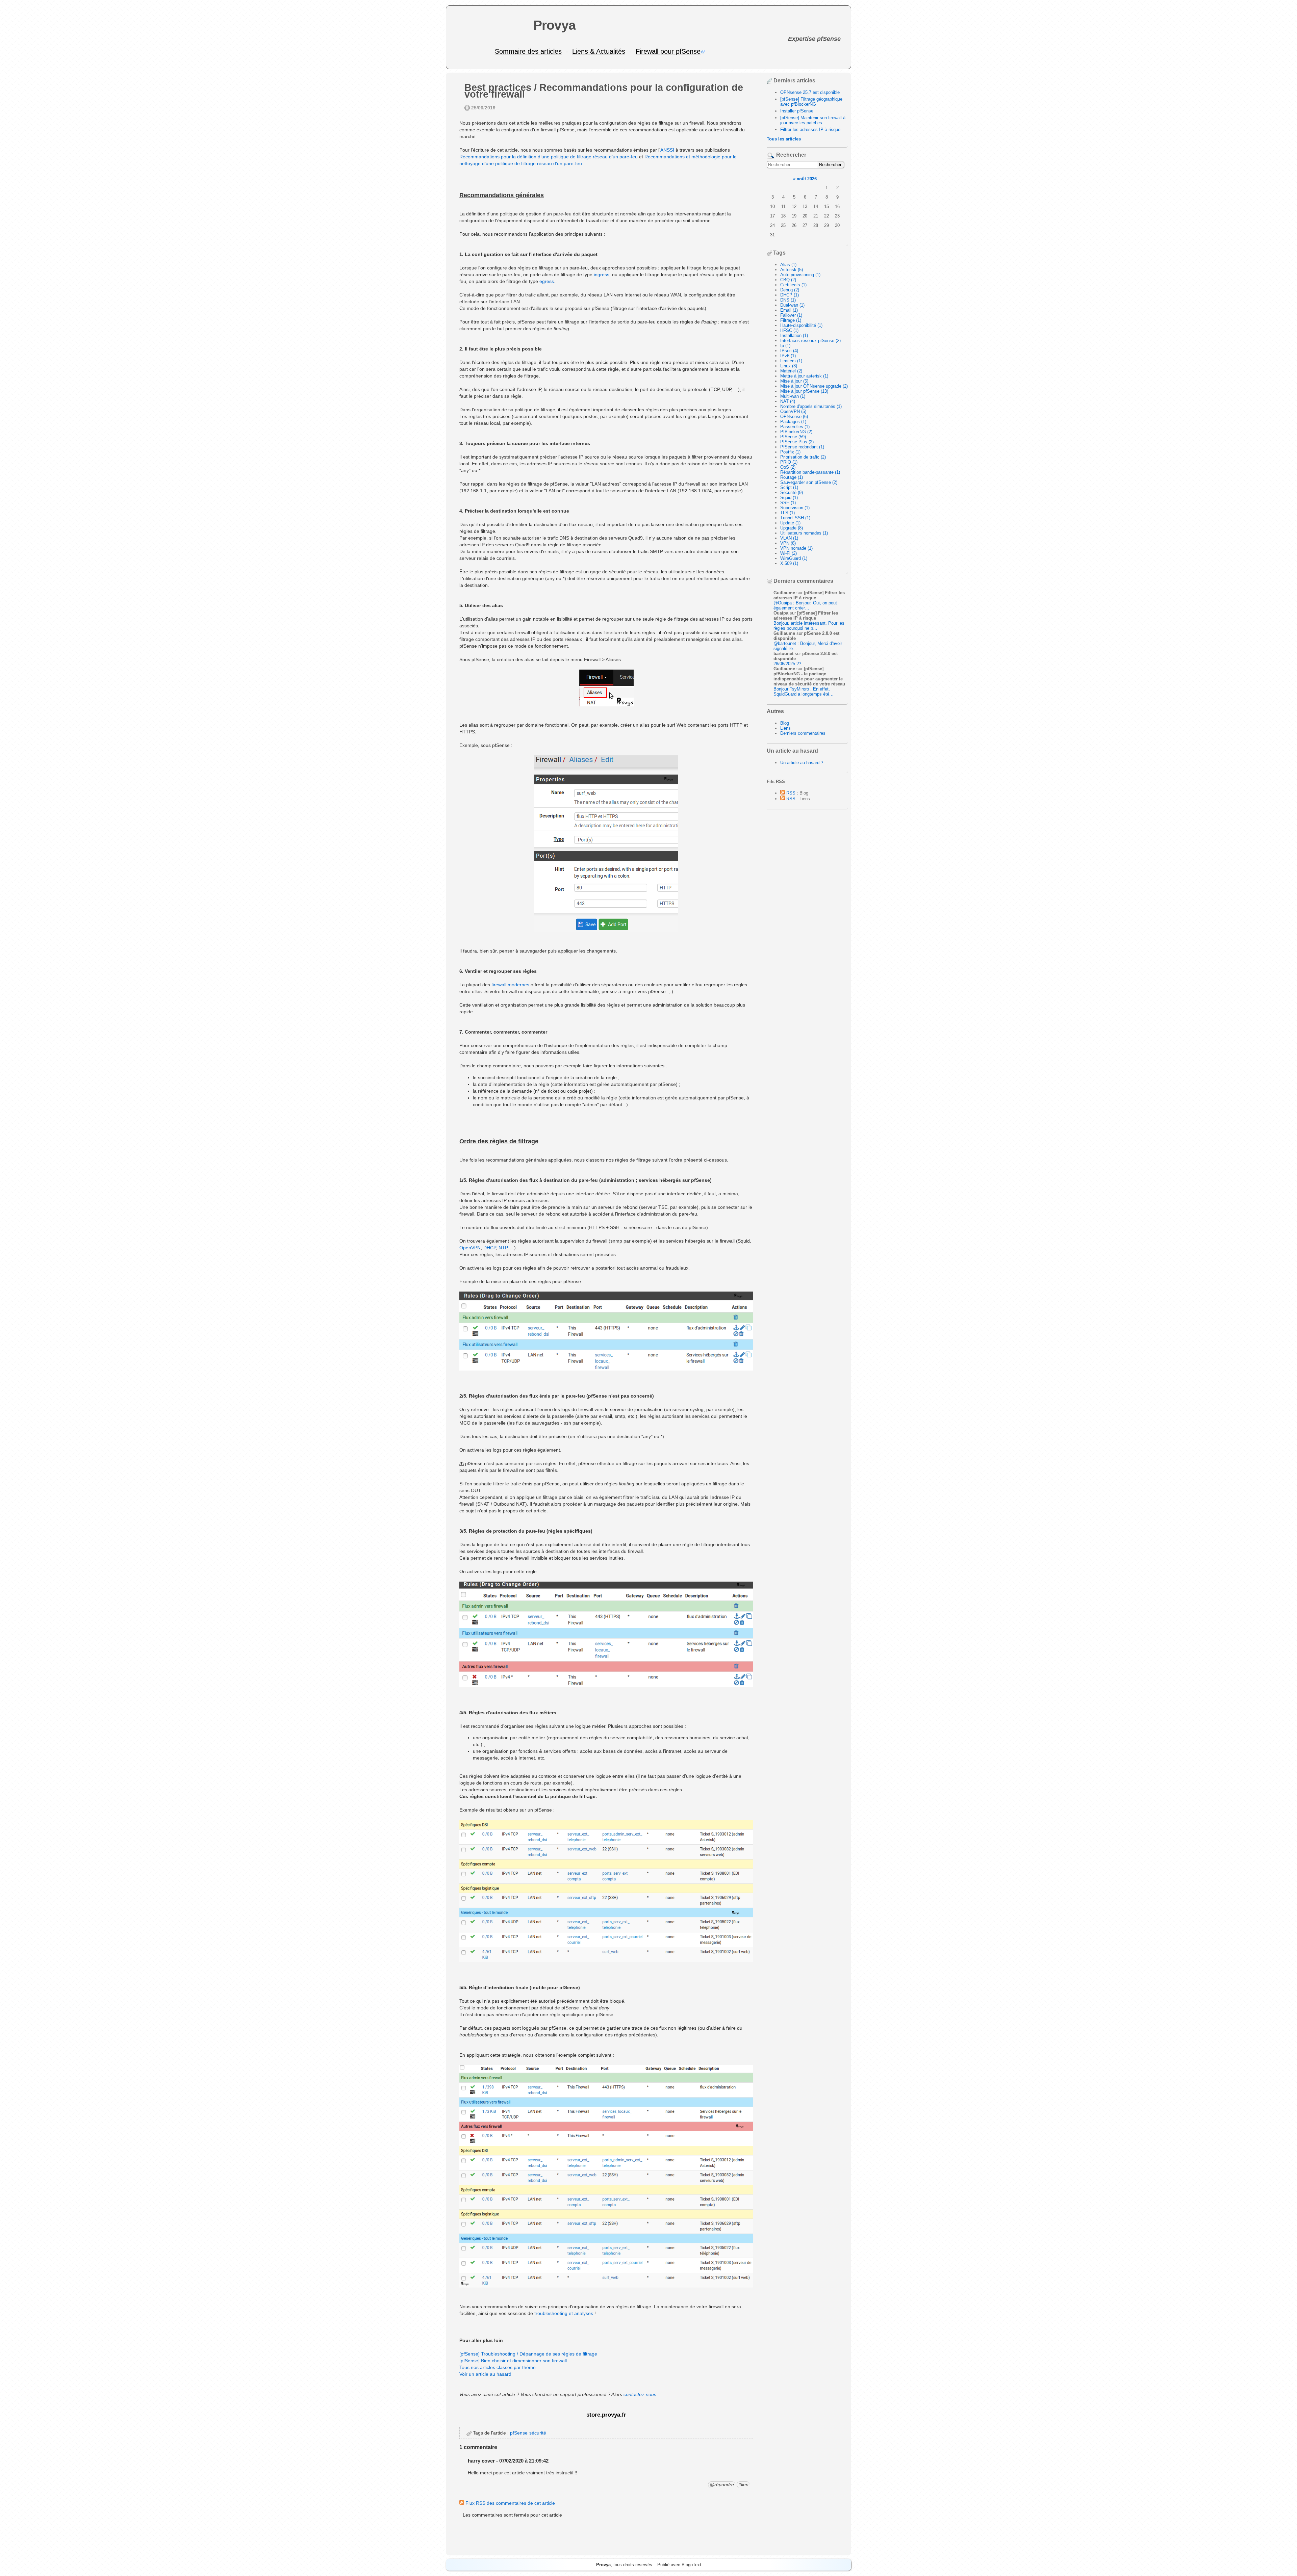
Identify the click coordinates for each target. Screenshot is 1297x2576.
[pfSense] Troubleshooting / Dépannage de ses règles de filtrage (528, 2354)
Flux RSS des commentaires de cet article (510, 2503)
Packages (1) (793, 422)
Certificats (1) (793, 285)
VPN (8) (788, 543)
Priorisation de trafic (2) (803, 457)
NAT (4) (788, 401)
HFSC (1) (789, 330)
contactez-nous (640, 2394)
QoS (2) (788, 467)
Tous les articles (784, 139)
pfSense (519, 2433)
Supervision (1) (795, 508)
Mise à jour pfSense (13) (804, 391)
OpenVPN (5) (793, 411)
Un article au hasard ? (802, 763)
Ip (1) (785, 346)
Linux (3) (789, 366)
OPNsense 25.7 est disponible (810, 92)
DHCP (490, 1248)
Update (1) (790, 523)
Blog (785, 723)
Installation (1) (794, 335)
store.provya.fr (606, 2415)
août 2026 (807, 179)
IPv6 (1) (788, 356)
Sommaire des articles (528, 51)
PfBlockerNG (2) (796, 432)
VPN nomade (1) (796, 548)
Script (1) (789, 487)
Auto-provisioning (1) (800, 275)
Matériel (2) (791, 371)
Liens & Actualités (599, 51)
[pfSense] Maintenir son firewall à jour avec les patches (813, 120)
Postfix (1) (790, 452)
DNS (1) (788, 300)
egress (547, 281)
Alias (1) (788, 265)
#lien (743, 2484)
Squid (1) (789, 498)
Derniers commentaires (803, 733)
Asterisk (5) (792, 270)
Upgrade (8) (792, 528)
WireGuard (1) (794, 558)
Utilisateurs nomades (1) (804, 533)
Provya (554, 25)
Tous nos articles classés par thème (498, 2367)
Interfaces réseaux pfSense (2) (810, 341)
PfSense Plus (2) (797, 442)
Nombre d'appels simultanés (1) (811, 406)
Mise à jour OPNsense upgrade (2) (814, 386)
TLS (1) (787, 513)
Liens (785, 728)
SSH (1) (788, 503)
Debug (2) (790, 290)
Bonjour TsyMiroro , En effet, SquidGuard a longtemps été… (804, 692)
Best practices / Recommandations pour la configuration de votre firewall (604, 91)
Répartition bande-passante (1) (810, 472)
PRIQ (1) (789, 462)
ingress (602, 275)
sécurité (538, 2433)
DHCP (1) (790, 295)
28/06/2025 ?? (787, 664)
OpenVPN (470, 1248)
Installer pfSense (797, 111)
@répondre (722, 2484)
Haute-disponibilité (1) (801, 325)
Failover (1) (791, 315)
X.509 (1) (789, 563)
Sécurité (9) (792, 492)
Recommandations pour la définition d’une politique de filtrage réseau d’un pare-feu (549, 157)
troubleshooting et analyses (564, 2313)
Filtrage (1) (791, 320)
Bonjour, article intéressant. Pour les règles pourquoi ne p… (809, 626)
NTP (503, 1248)
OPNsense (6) (794, 417)
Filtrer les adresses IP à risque (810, 129)
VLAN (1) (789, 538)
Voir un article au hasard (485, 2374)
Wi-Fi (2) (789, 553)
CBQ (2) (788, 280)
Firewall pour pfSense (668, 51)
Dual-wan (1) (792, 305)
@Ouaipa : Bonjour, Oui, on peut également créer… (805, 605)
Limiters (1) (791, 361)
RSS (790, 793)
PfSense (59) (793, 437)
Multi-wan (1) (793, 396)
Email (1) (789, 310)
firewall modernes (510, 985)
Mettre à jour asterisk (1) (804, 376)
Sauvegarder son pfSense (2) (809, 482)
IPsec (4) (789, 351)
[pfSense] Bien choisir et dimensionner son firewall (513, 2361)
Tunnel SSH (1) (795, 518)
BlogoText (691, 2565)
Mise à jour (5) (794, 381)
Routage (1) (792, 477)
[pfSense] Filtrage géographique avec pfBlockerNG (811, 102)
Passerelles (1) (795, 427)
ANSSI (667, 150)
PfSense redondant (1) (802, 447)
